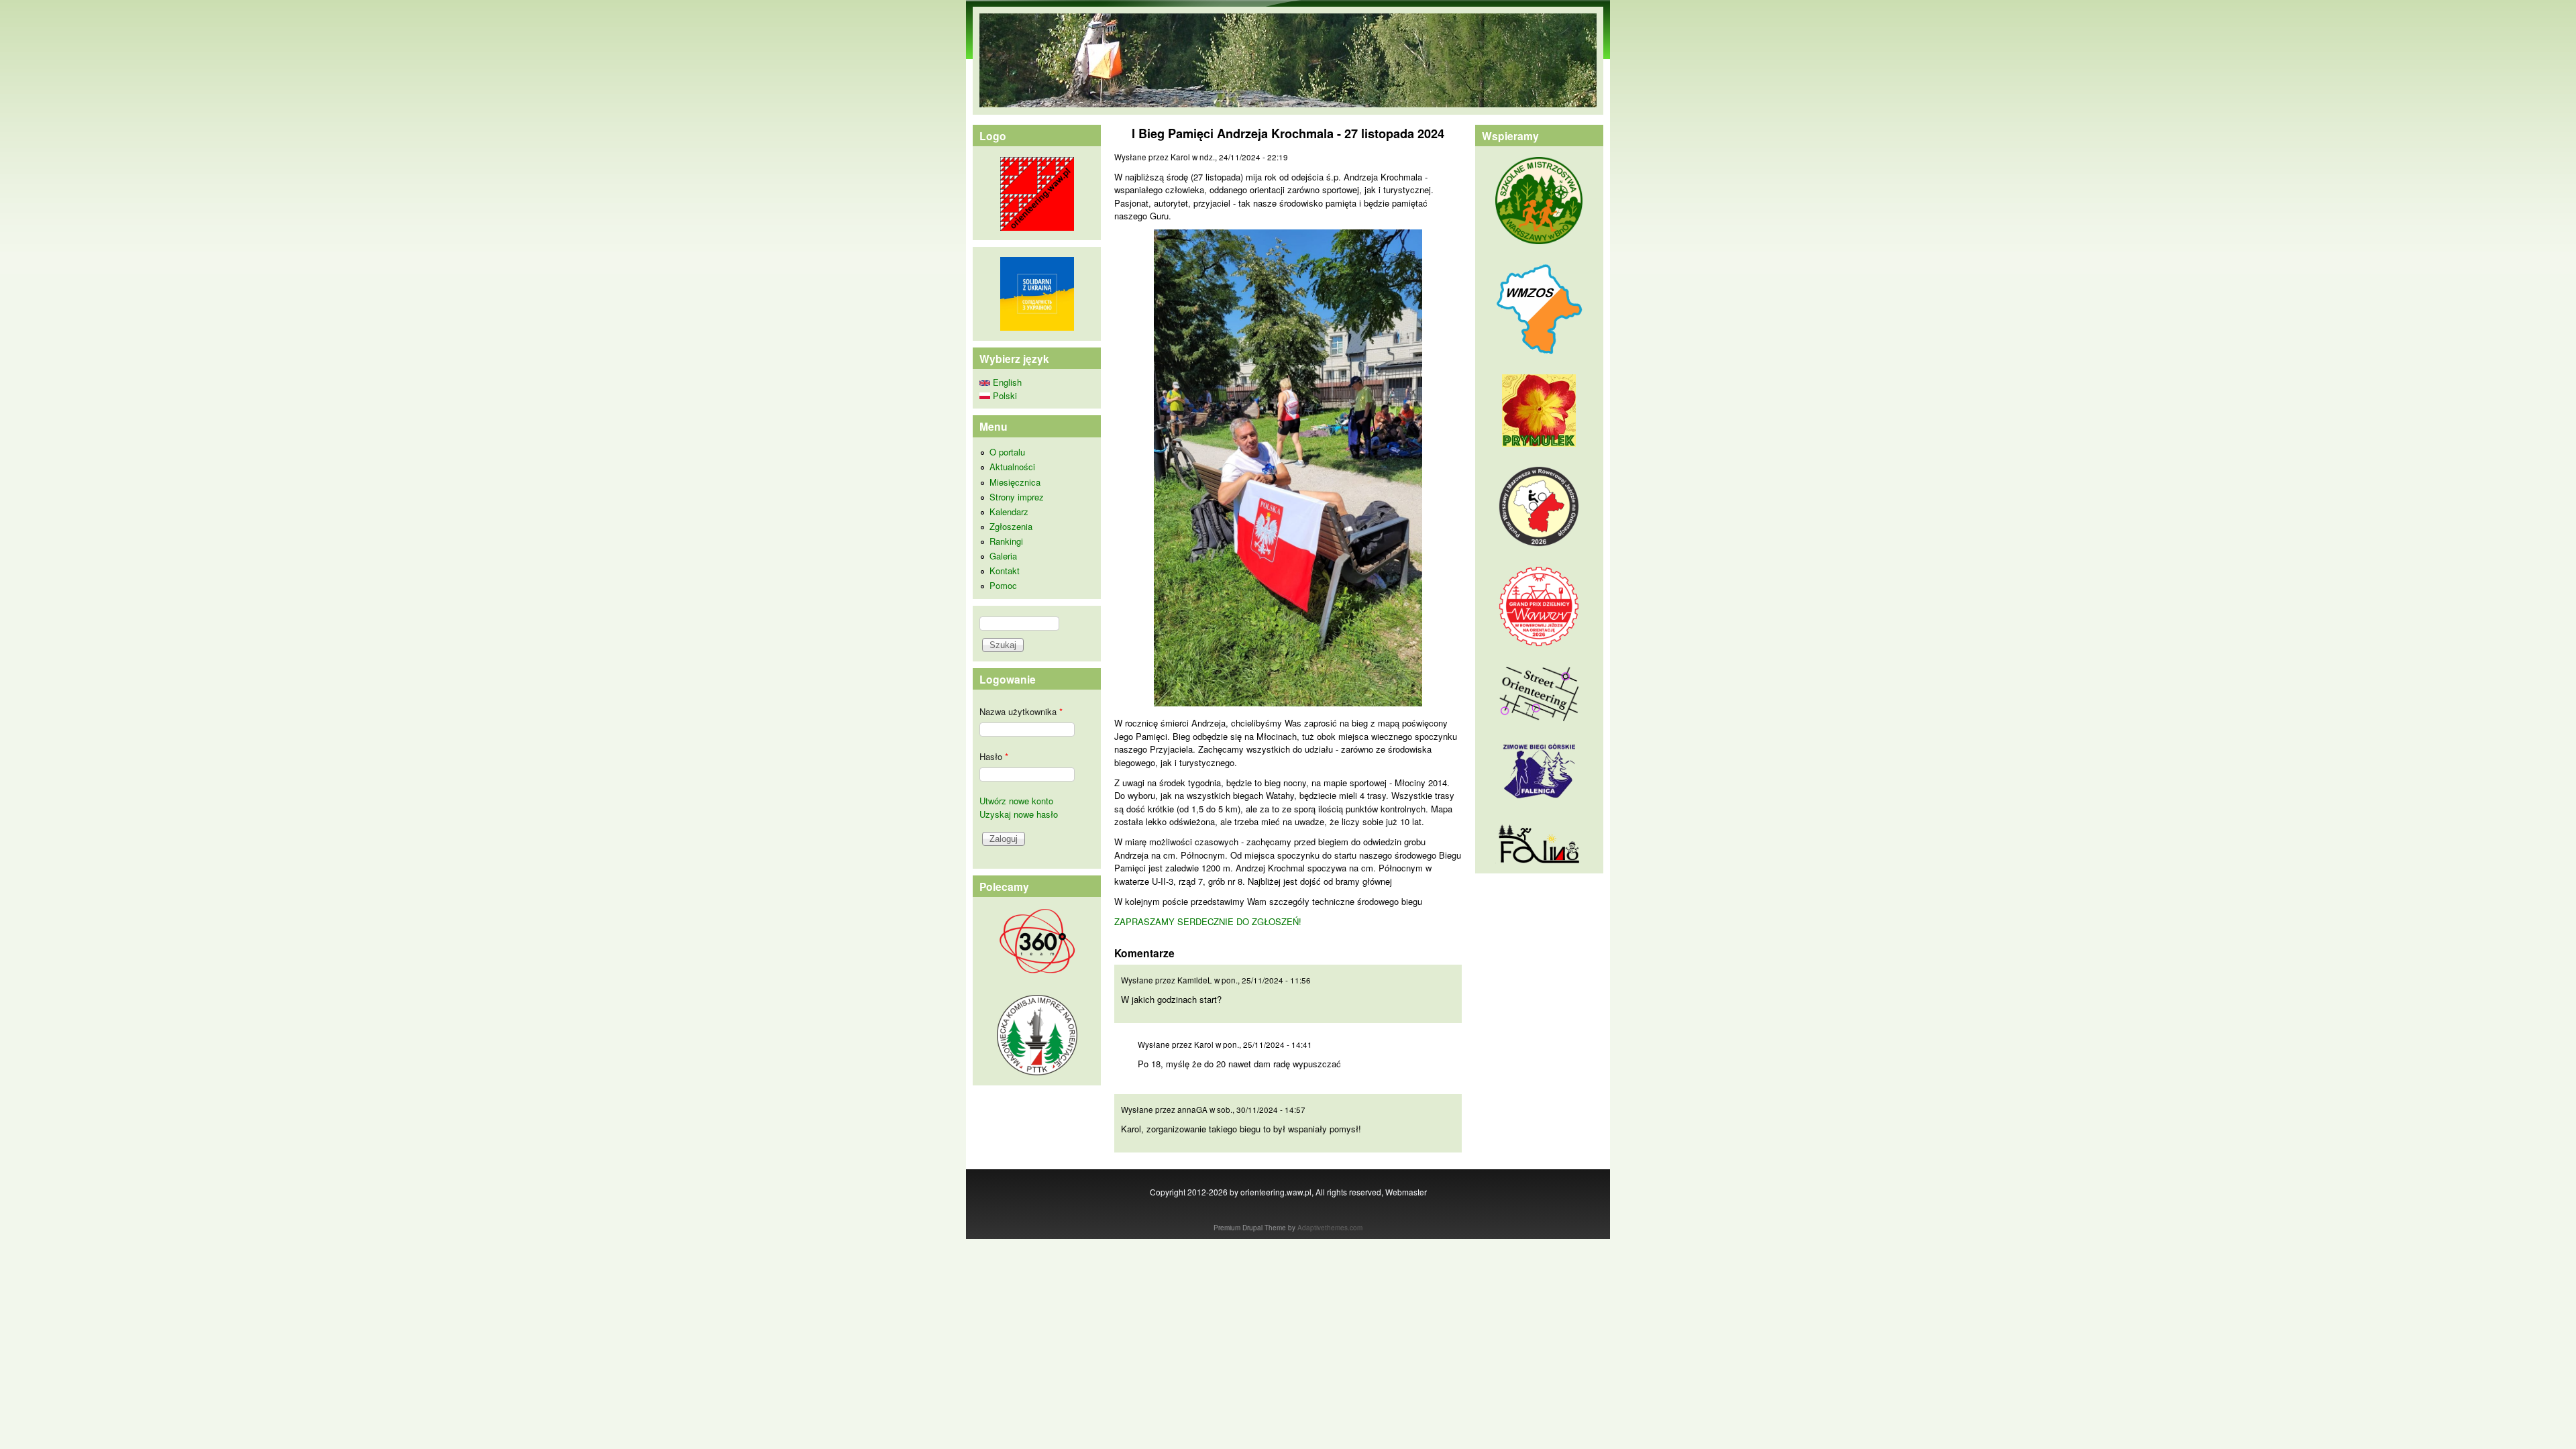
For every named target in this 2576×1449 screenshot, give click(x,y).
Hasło (994, 756)
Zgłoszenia (1011, 526)
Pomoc (1003, 585)
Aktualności (1012, 467)
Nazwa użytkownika (1021, 711)
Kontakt (1005, 571)
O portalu (1007, 452)
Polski (1004, 395)
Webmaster (1406, 1192)
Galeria (1003, 556)
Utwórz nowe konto (1016, 801)
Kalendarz (1009, 512)
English (1006, 382)
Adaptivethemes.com (1330, 1228)
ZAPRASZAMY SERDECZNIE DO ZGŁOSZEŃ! (1208, 921)
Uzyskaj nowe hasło (1019, 814)
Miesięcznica (1015, 482)
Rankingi (1006, 541)
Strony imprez (1017, 497)
